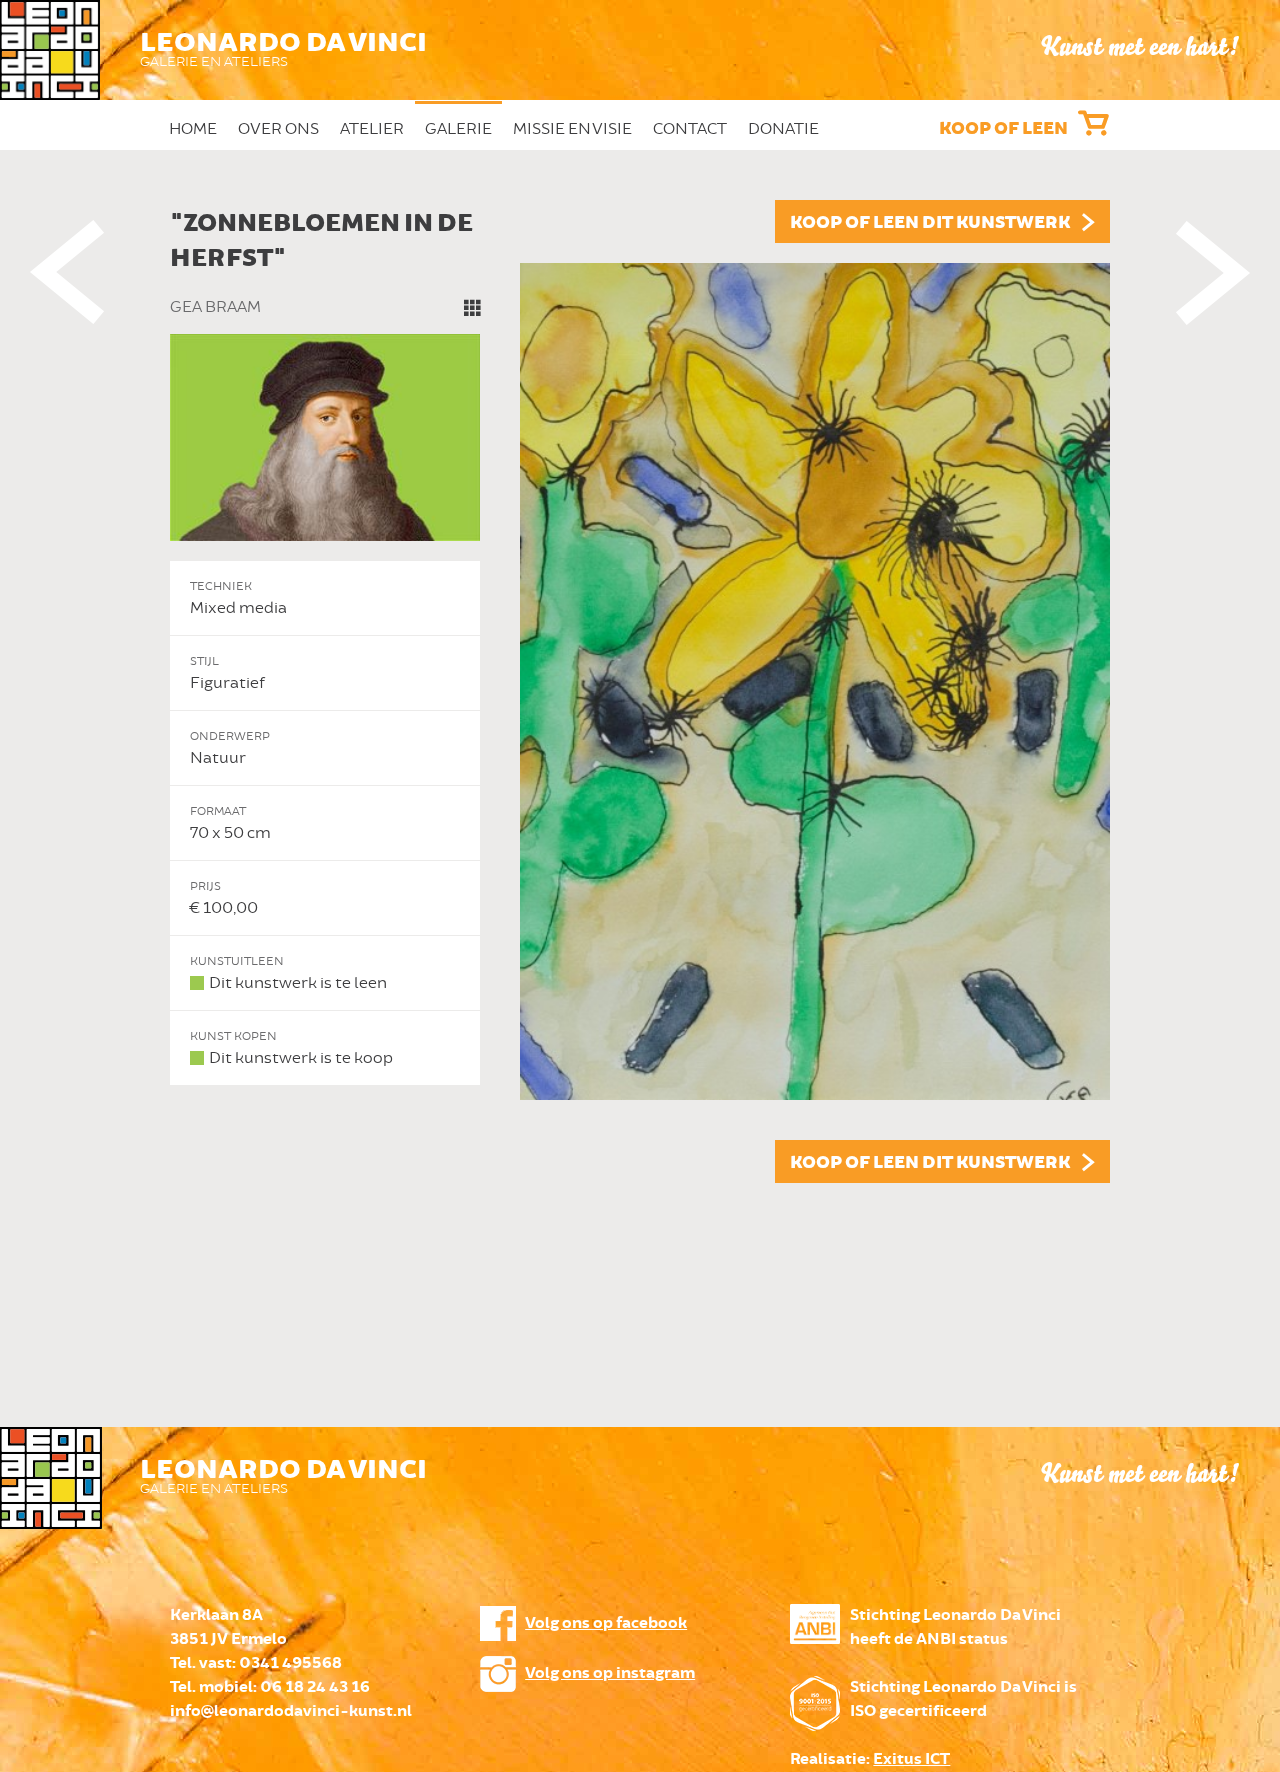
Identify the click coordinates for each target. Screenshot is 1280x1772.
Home (193, 129)
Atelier (372, 129)
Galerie (458, 129)
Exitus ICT (911, 1759)
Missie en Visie (572, 129)
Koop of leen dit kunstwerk (930, 223)
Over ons (278, 129)
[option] (640, 691)
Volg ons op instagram (610, 1673)
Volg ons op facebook (606, 1623)
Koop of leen (1003, 129)
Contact (690, 129)
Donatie (783, 129)
